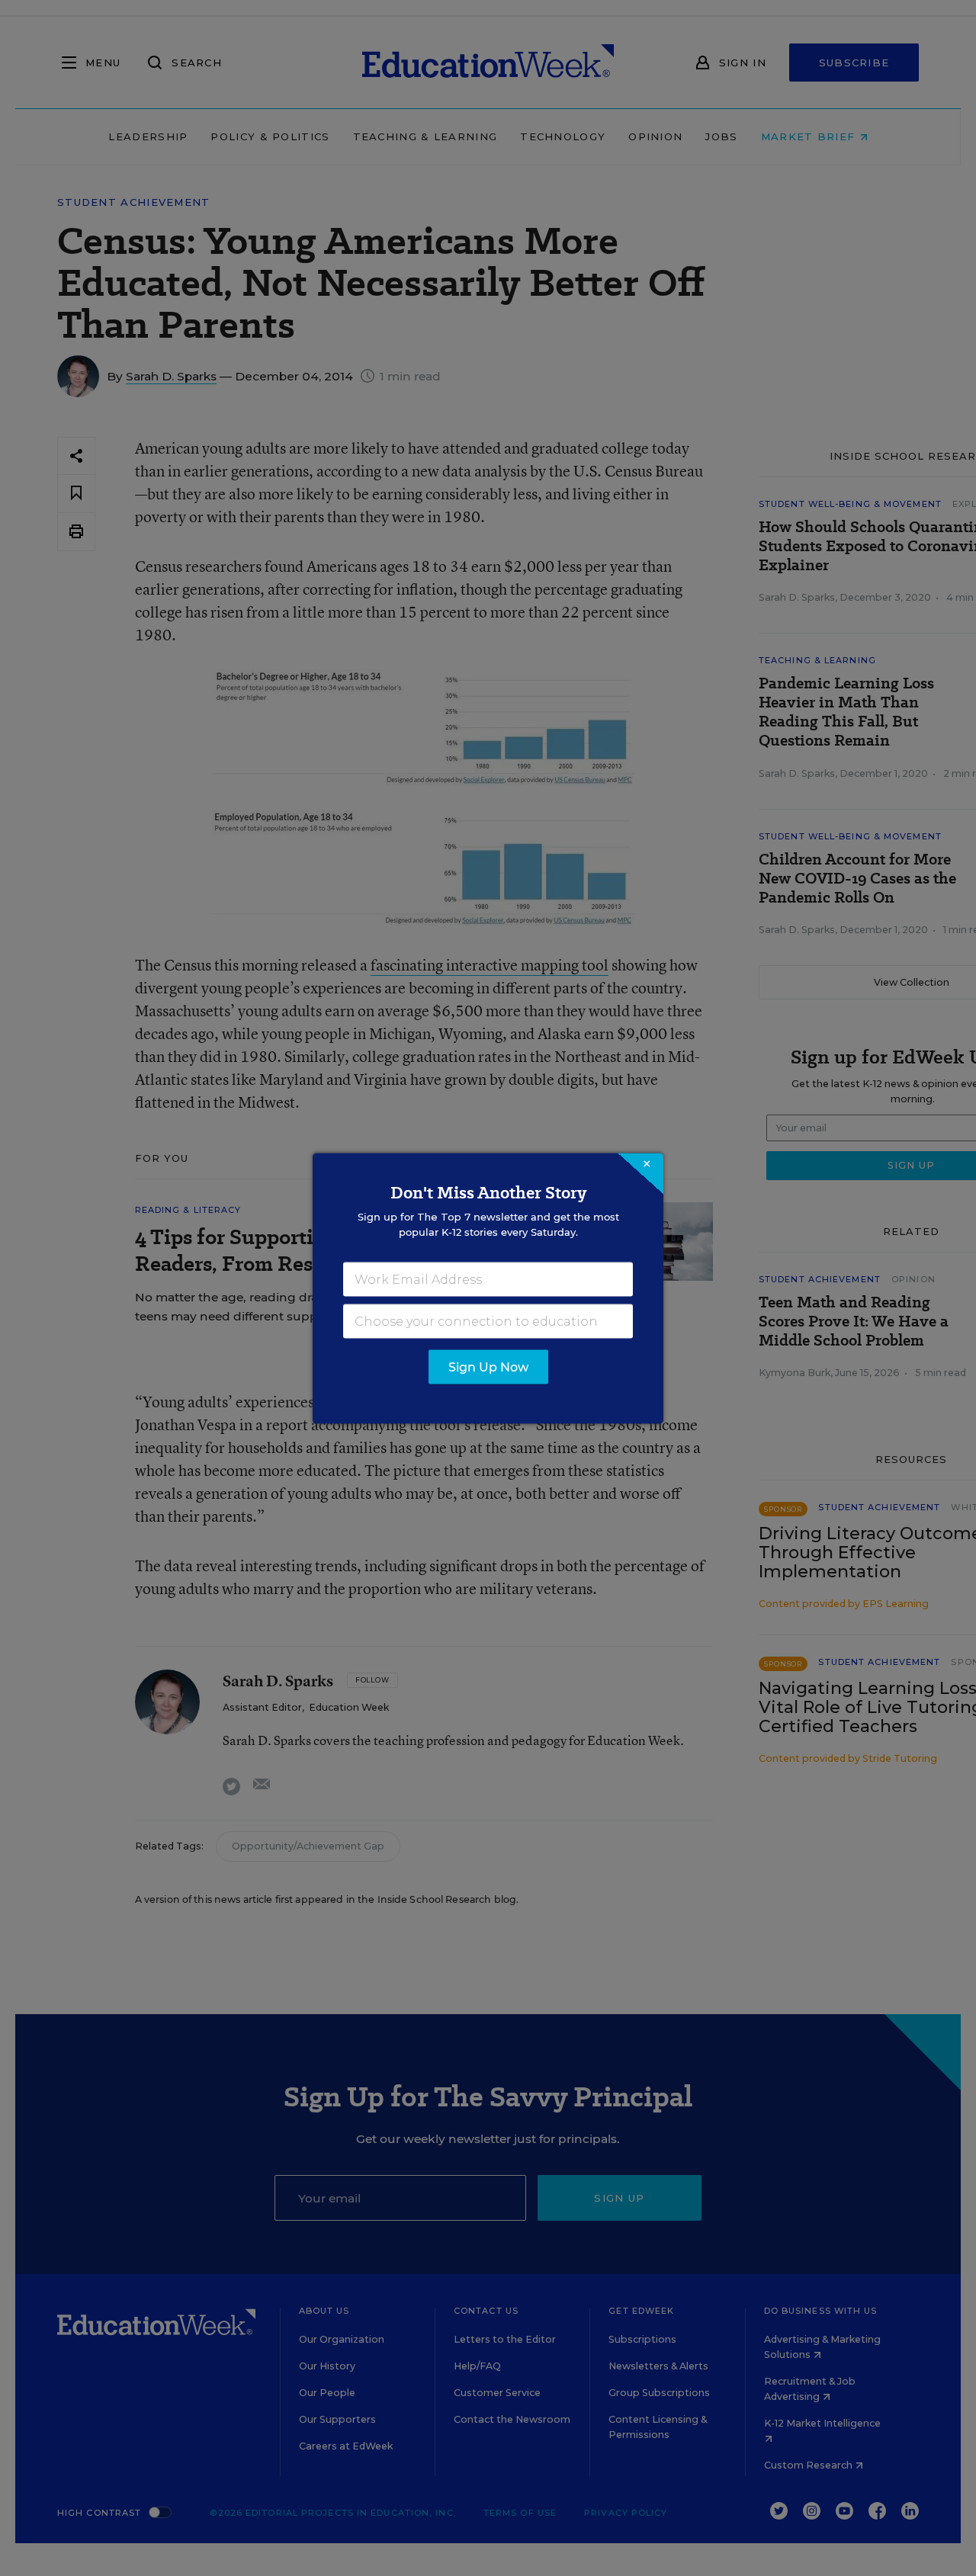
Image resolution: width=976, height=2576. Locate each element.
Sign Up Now (488, 1367)
